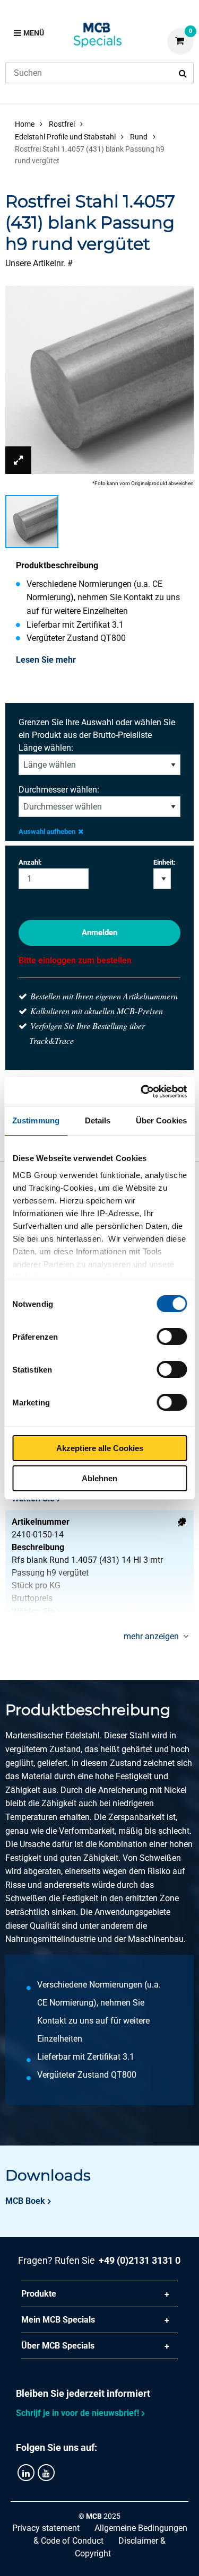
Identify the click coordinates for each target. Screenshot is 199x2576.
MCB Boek (25, 2201)
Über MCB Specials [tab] (58, 2346)
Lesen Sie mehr (46, 660)
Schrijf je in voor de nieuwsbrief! (77, 2413)
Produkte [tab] (39, 2294)
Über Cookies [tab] (161, 1120)
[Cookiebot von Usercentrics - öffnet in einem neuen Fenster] (142, 1092)
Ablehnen (99, 1478)
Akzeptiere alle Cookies (100, 1448)
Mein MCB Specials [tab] (58, 2320)
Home (25, 124)
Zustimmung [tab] (36, 1120)
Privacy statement (46, 2528)
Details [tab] (98, 1120)
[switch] (172, 1337)
